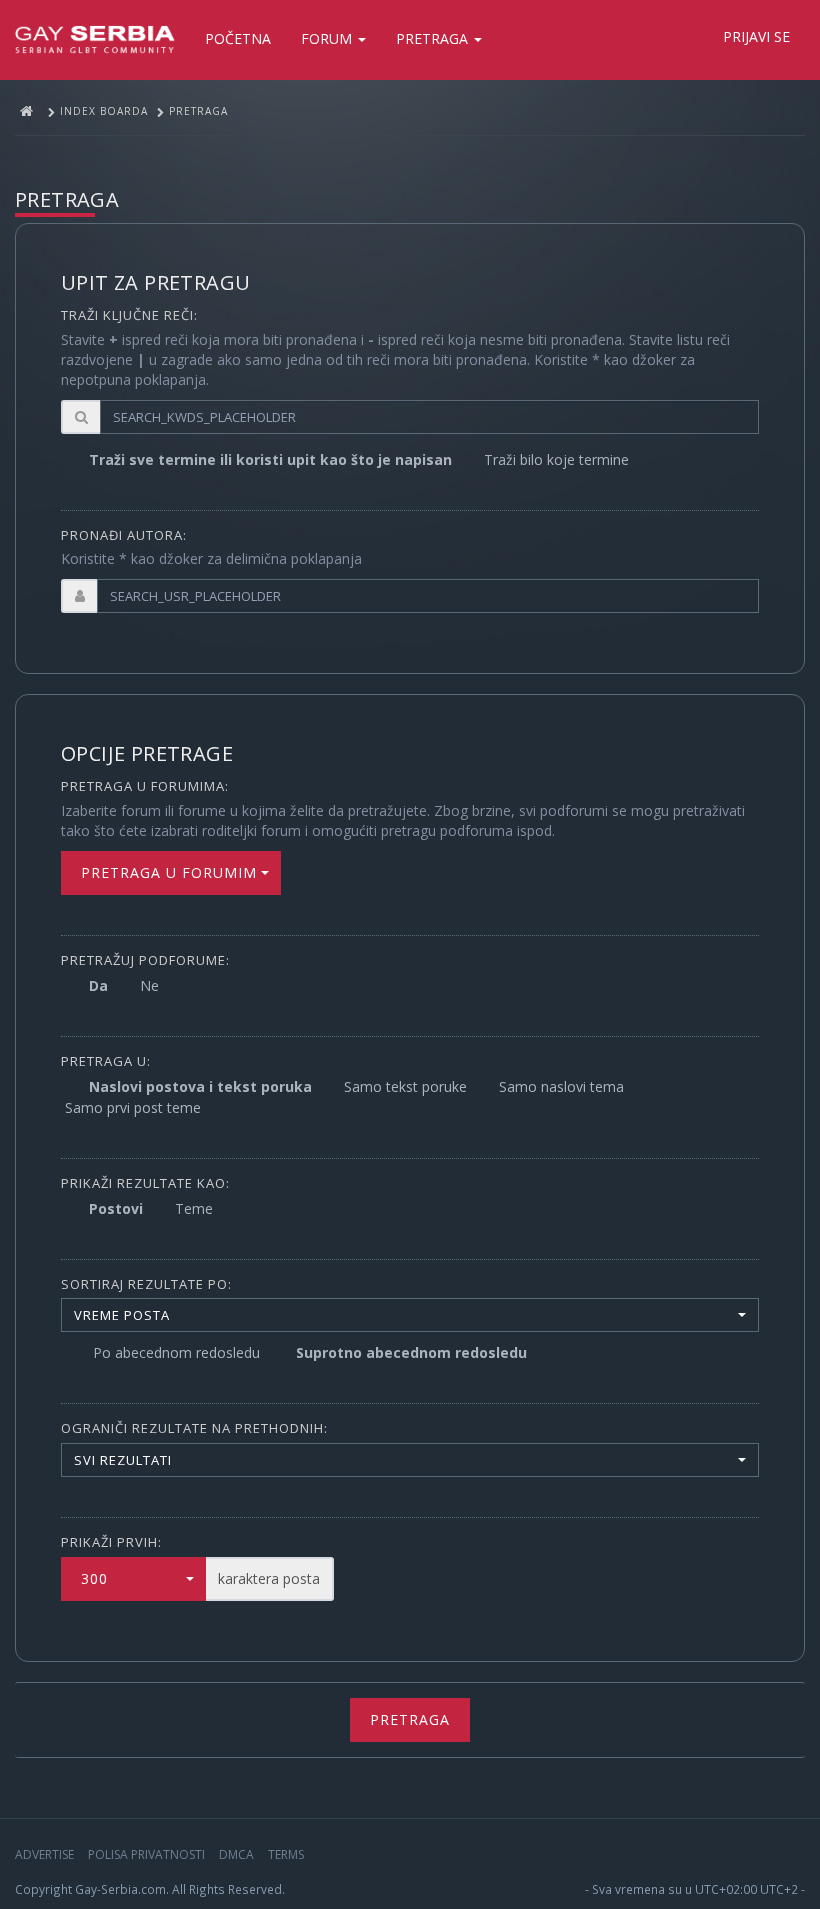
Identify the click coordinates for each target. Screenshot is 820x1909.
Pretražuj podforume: (145, 960)
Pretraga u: (106, 1061)
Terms (286, 1854)
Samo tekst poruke (405, 1086)
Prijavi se (756, 36)
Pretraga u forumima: (145, 786)
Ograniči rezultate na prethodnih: (194, 1428)
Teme (194, 1208)
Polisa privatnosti (146, 1854)
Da (98, 985)
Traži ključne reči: (129, 315)
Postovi (116, 1208)
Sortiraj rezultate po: (146, 1284)
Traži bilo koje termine (556, 459)
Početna (238, 38)
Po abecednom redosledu (176, 1352)
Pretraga (434, 38)
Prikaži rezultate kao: (145, 1183)
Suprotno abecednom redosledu (411, 1352)
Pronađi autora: (124, 535)
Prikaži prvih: (111, 1542)
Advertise (44, 1854)
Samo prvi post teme (133, 1107)
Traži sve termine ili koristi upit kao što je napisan (270, 459)
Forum (328, 38)
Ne (149, 985)
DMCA (236, 1854)
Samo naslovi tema (561, 1086)
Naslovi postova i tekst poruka (200, 1086)
